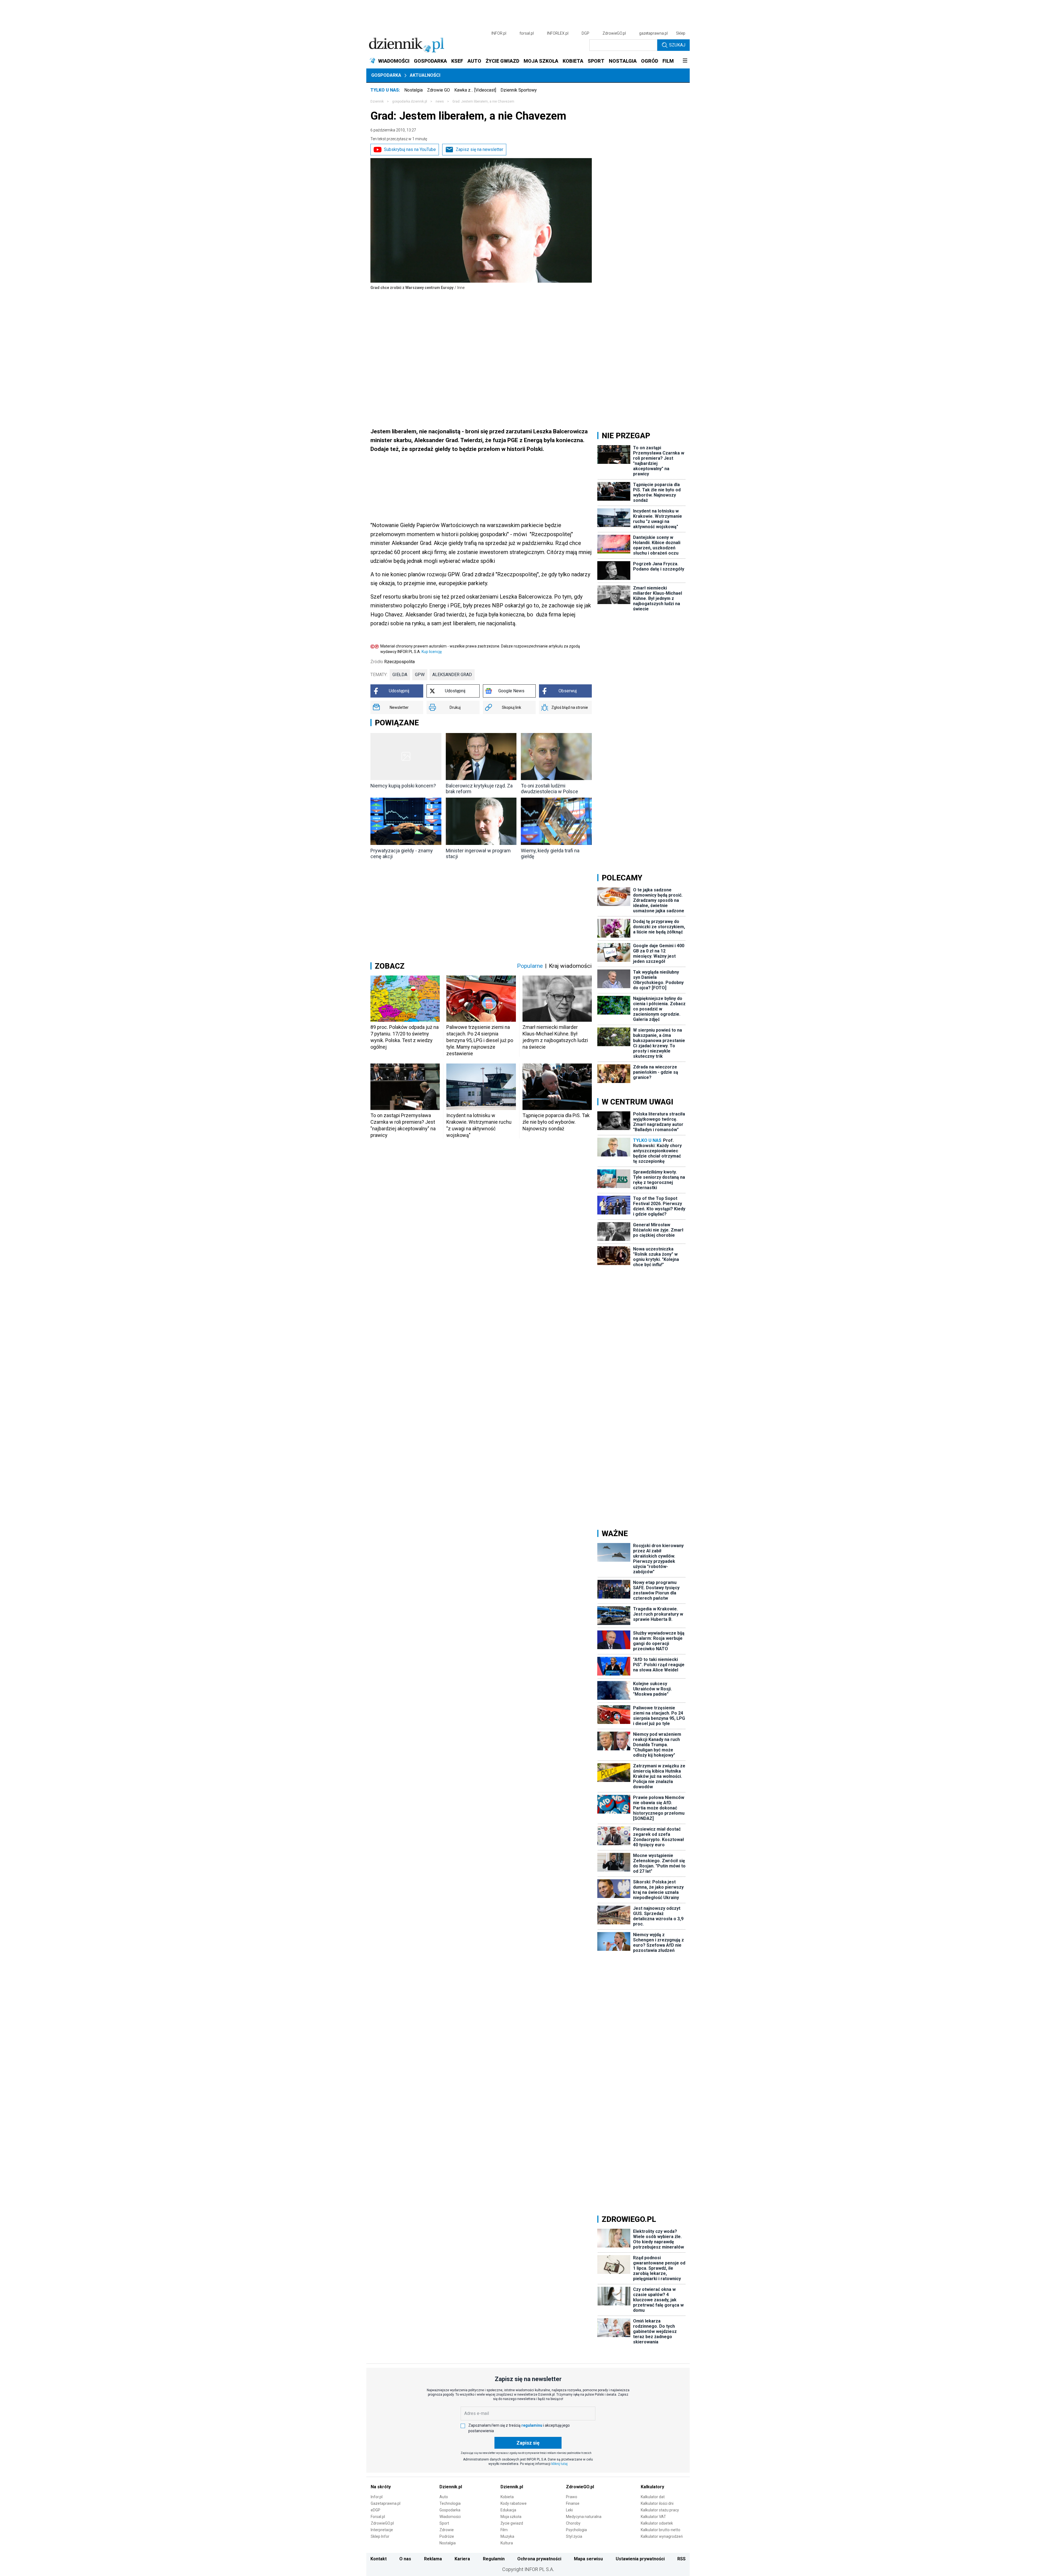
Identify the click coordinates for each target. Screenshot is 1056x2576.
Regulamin (494, 2559)
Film (504, 2530)
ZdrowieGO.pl (614, 33)
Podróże (447, 2536)
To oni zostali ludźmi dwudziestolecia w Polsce (549, 789)
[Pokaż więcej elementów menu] (685, 61)
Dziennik (377, 101)
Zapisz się (528, 2443)
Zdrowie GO (438, 90)
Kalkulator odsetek (657, 2523)
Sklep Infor (380, 2536)
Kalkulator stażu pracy (660, 2510)
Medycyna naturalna (584, 2517)
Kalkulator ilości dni (657, 2503)
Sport (444, 2523)
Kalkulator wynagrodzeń (662, 2536)
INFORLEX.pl (558, 33)
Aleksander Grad (452, 675)
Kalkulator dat (653, 2497)
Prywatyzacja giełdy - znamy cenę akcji (402, 853)
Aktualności (425, 75)
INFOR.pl (499, 33)
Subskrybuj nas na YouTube (410, 149)
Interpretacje (382, 2530)
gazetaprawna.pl (653, 33)
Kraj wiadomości (570, 966)
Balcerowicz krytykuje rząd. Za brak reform (479, 789)
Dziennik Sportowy (519, 90)
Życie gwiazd (512, 2523)
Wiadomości (450, 2517)
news (440, 101)
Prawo (572, 2497)
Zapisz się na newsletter (479, 149)
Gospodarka (386, 75)
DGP (585, 33)
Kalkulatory (652, 2487)
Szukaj (677, 45)
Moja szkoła (511, 2517)
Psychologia (576, 2530)
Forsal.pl (378, 2517)
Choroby (573, 2523)
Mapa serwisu (588, 2559)
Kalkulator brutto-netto (661, 2530)
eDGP (376, 2510)
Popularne (530, 966)
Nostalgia (413, 90)
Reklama (433, 2559)
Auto (444, 2497)
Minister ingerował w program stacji (478, 853)
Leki (569, 2510)
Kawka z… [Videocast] (475, 90)
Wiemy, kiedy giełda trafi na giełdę (550, 853)
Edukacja (508, 2510)
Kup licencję (432, 652)
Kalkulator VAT (653, 2517)
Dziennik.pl (451, 2487)
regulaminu (532, 2425)
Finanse (573, 2503)
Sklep (681, 33)
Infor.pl (377, 2497)
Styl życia (574, 2536)
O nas (405, 2559)
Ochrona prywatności (539, 2559)
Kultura (507, 2543)
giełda (400, 675)
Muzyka (507, 2536)
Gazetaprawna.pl (386, 2503)
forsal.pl (527, 33)
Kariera (462, 2559)
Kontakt (379, 2559)
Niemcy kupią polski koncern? (403, 786)
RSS (681, 2559)
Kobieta (507, 2497)
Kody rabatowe (514, 2503)
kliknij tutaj (559, 2464)
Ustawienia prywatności (640, 2559)
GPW (420, 675)
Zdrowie (447, 2530)
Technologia (450, 2503)
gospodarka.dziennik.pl (410, 101)
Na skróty (381, 2487)
